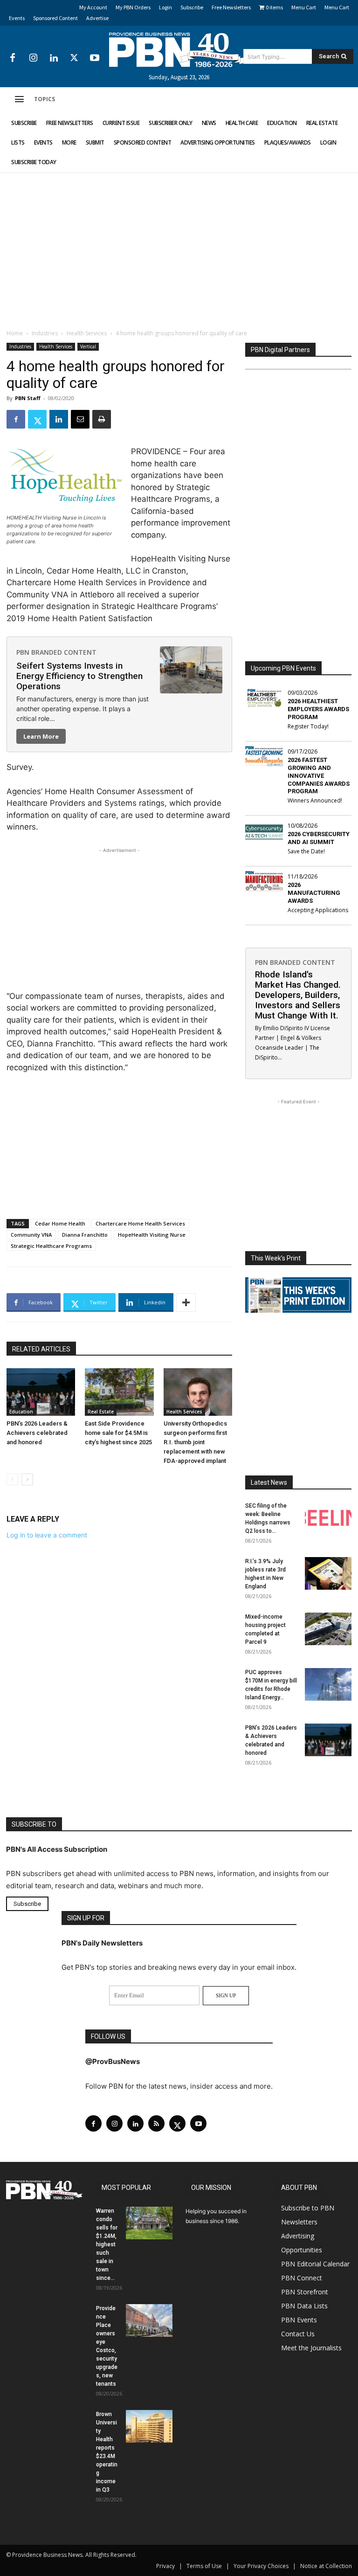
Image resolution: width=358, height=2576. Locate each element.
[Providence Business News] (179, 50)
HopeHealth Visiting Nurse (152, 1235)
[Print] (102, 419)
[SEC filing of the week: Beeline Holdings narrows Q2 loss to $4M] (328, 1518)
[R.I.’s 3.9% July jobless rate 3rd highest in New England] (328, 1573)
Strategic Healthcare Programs (51, 1246)
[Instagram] (33, 58)
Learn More (41, 736)
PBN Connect (302, 2277)
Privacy (165, 2566)
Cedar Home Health (60, 1223)
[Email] (80, 419)
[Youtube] (95, 58)
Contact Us (298, 2333)
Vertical (88, 346)
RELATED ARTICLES (41, 1349)
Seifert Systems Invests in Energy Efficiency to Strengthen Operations (79, 676)
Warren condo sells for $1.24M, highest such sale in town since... (107, 2244)
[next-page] (27, 1479)
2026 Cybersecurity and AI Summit (319, 838)
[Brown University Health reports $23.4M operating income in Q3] (149, 2426)
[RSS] (156, 2123)
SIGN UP (226, 1995)
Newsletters (299, 2221)
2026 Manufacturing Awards (314, 893)
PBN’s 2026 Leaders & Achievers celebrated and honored (37, 1433)
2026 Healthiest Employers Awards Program (318, 709)
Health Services (87, 333)
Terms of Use (204, 2566)
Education (21, 1412)
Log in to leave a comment (47, 1535)
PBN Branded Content (56, 652)
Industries (45, 333)
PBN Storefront (305, 2291)
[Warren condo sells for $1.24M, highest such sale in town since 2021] (149, 2223)
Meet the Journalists (311, 2347)
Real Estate (101, 1412)
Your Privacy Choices (261, 2566)
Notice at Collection (326, 2566)
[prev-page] (12, 1479)
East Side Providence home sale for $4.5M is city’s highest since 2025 (118, 1433)
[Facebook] (13, 58)
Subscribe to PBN (308, 2207)
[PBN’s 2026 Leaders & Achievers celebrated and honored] (41, 1392)
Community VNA (31, 1235)
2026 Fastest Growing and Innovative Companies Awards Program (319, 776)
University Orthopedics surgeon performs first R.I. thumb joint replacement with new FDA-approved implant (195, 1442)
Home (15, 333)
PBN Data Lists (304, 2305)
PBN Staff (28, 398)
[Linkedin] (54, 58)
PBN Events (299, 2319)
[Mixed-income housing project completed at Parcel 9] (328, 1629)
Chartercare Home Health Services (140, 1223)
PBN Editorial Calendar (315, 2263)
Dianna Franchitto (85, 1235)
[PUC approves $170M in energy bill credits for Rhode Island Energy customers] (328, 1684)
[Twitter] (74, 58)
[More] (186, 1302)
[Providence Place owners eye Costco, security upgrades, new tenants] (149, 2320)
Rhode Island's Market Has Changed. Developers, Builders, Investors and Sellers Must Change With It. (298, 995)
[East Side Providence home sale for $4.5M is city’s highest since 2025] (119, 1392)
